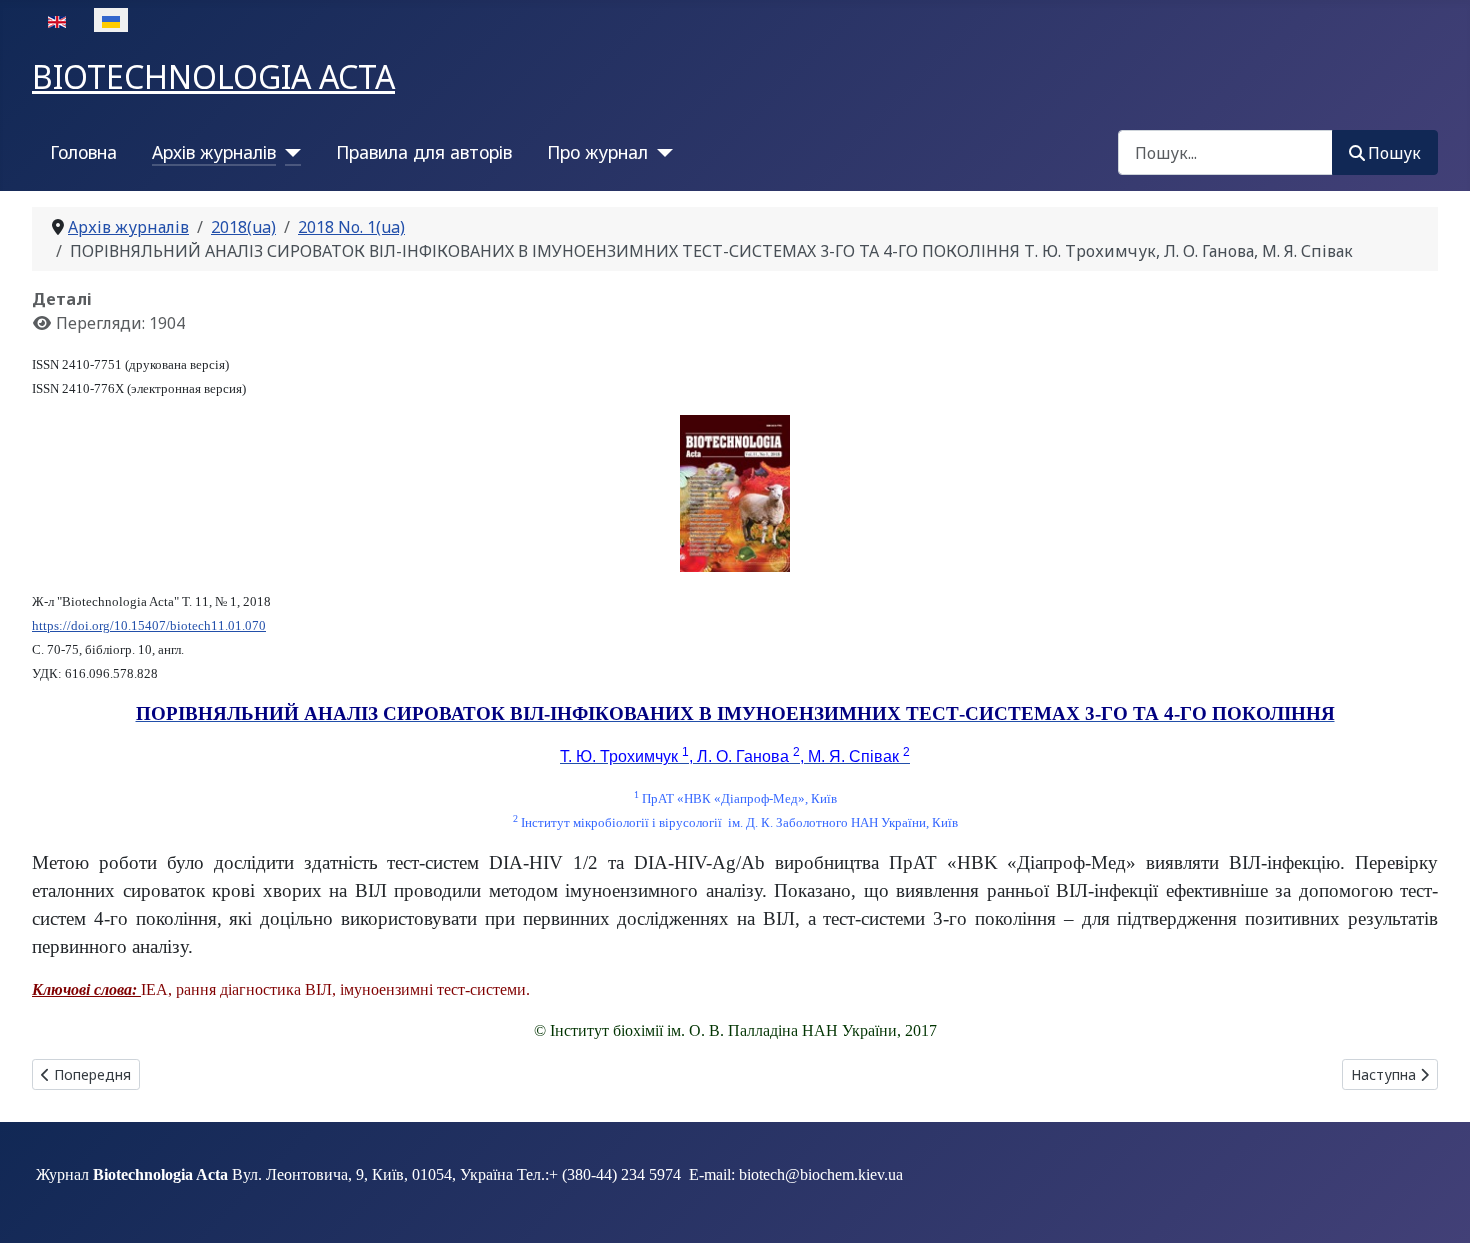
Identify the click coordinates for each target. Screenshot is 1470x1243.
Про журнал (597, 152)
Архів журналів (214, 152)
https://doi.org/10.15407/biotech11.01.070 (149, 625)
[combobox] (1225, 152)
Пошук (1394, 153)
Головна (83, 152)
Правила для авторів (424, 152)
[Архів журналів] (288, 152)
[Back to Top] (1435, 1206)
